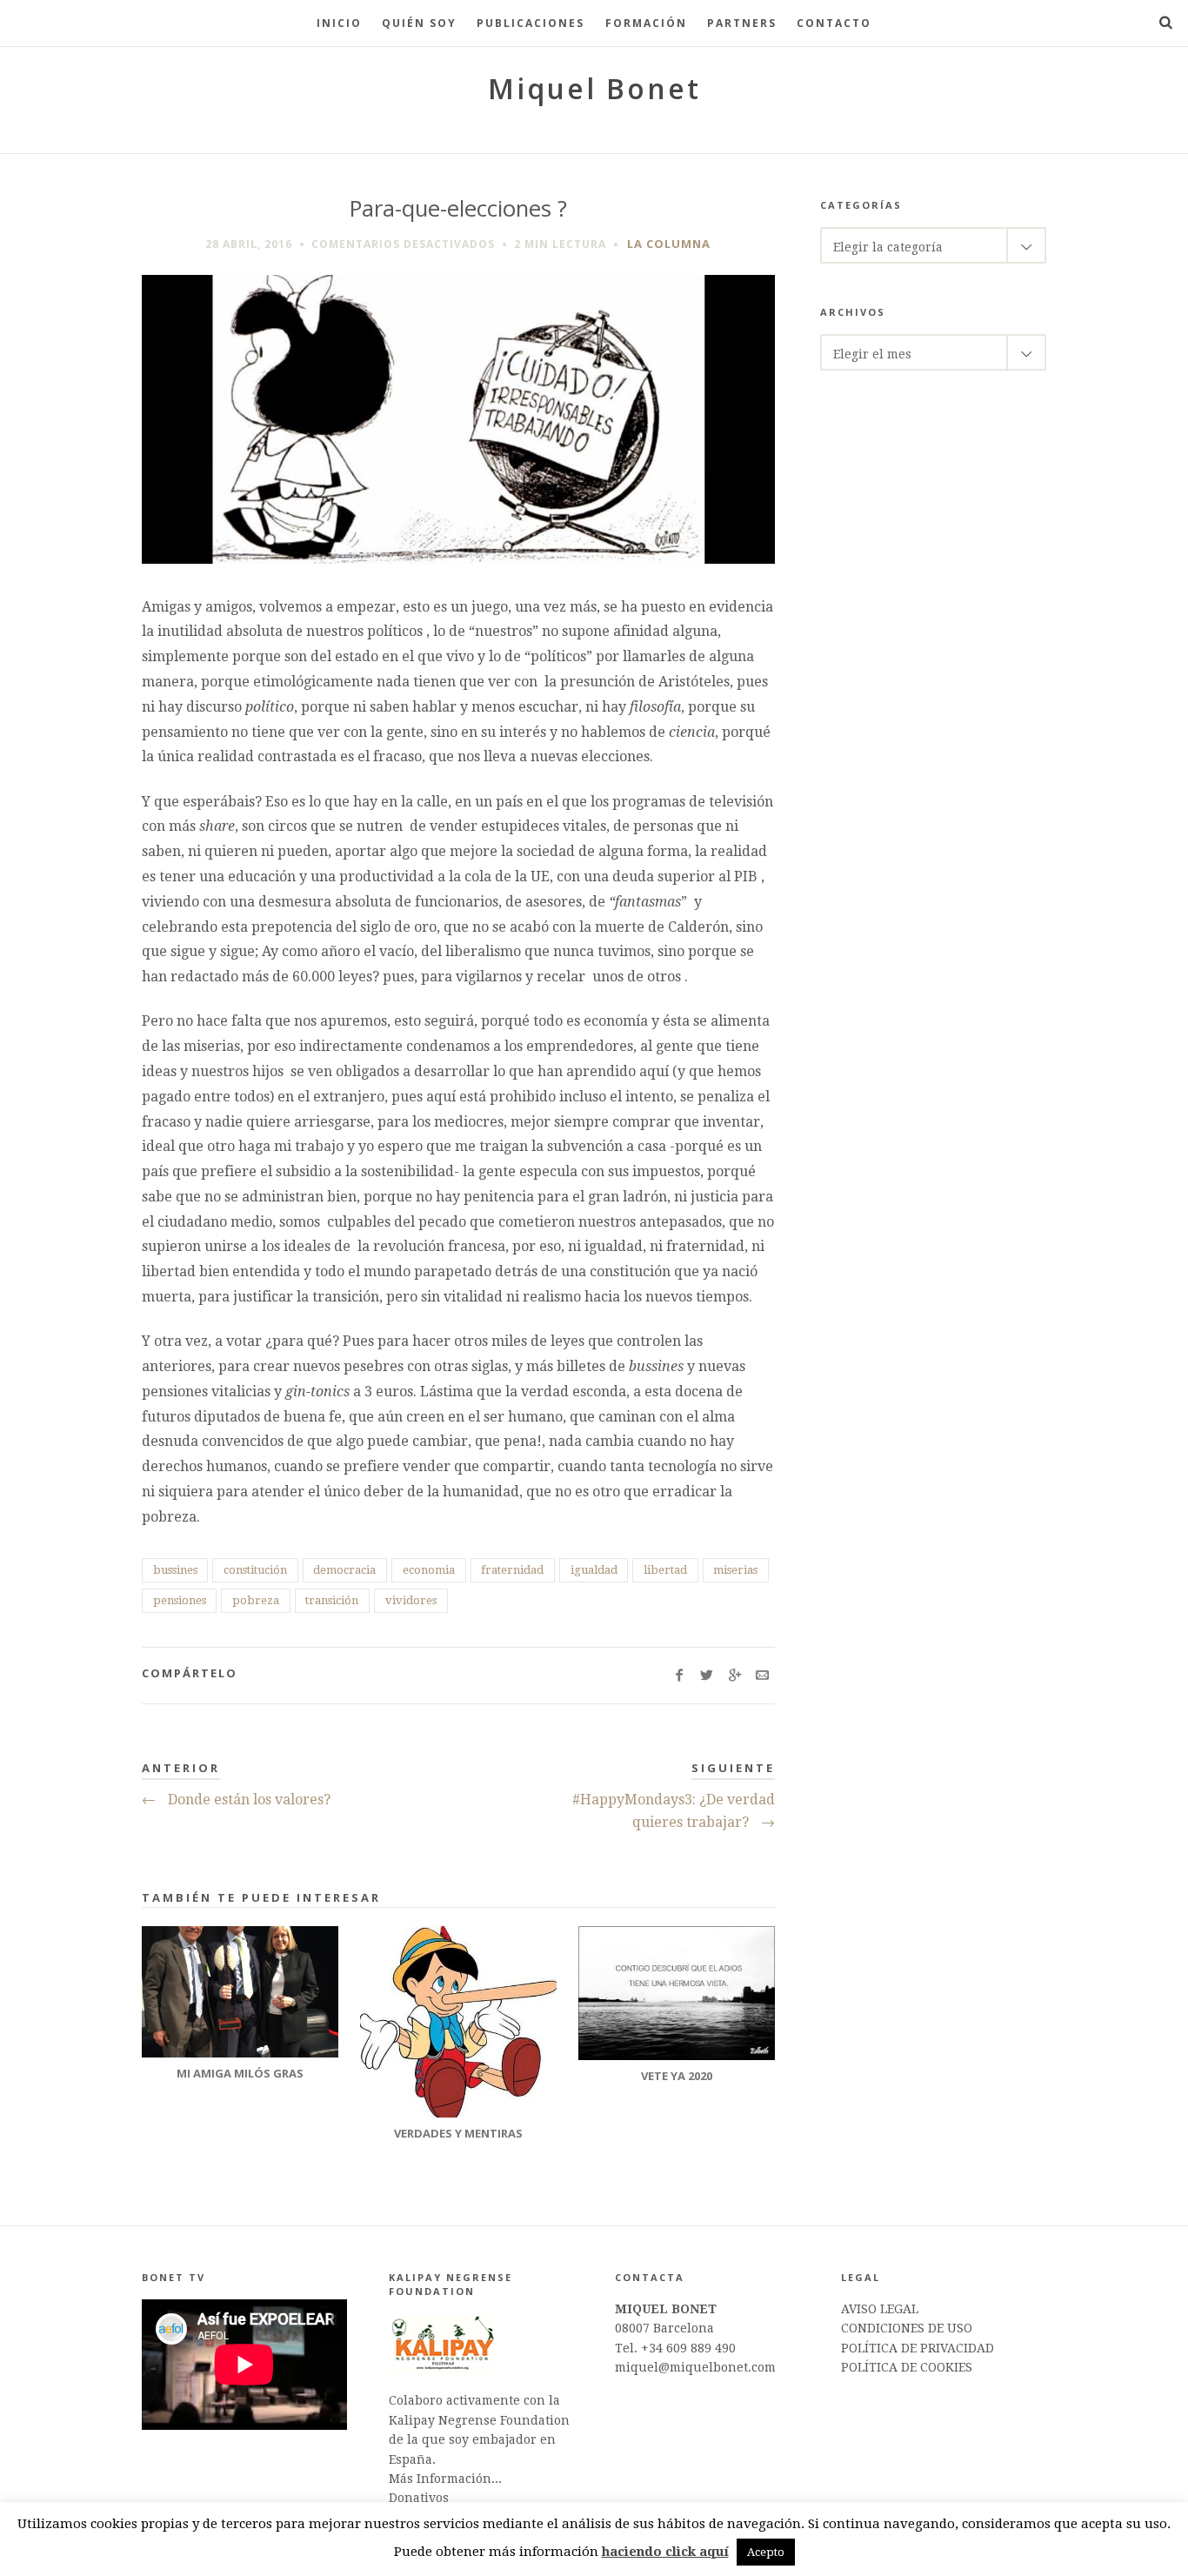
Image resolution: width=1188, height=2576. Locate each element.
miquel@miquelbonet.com (695, 2367)
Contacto (834, 23)
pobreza (256, 1600)
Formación (646, 23)
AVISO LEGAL (880, 2309)
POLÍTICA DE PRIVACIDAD (918, 2348)
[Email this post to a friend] (762, 1676)
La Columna (669, 244)
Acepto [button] (766, 2552)
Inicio (339, 23)
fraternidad (512, 1570)
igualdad (594, 1570)
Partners (742, 23)
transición (332, 1600)
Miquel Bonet (594, 88)
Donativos (419, 2498)
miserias (735, 1570)
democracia (344, 1570)
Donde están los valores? (236, 1800)
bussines (175, 1570)
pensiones (180, 1600)
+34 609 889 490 (688, 2348)
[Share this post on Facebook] (679, 1676)
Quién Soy (419, 23)
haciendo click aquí (665, 2552)
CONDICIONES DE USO (907, 2328)
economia (429, 1570)
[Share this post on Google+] (734, 1676)
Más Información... (445, 2479)
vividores (411, 1600)
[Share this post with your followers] (707, 1676)
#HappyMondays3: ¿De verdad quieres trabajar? (674, 1811)
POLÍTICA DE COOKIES (907, 2367)
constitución (255, 1570)
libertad (665, 1570)
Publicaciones (531, 23)
